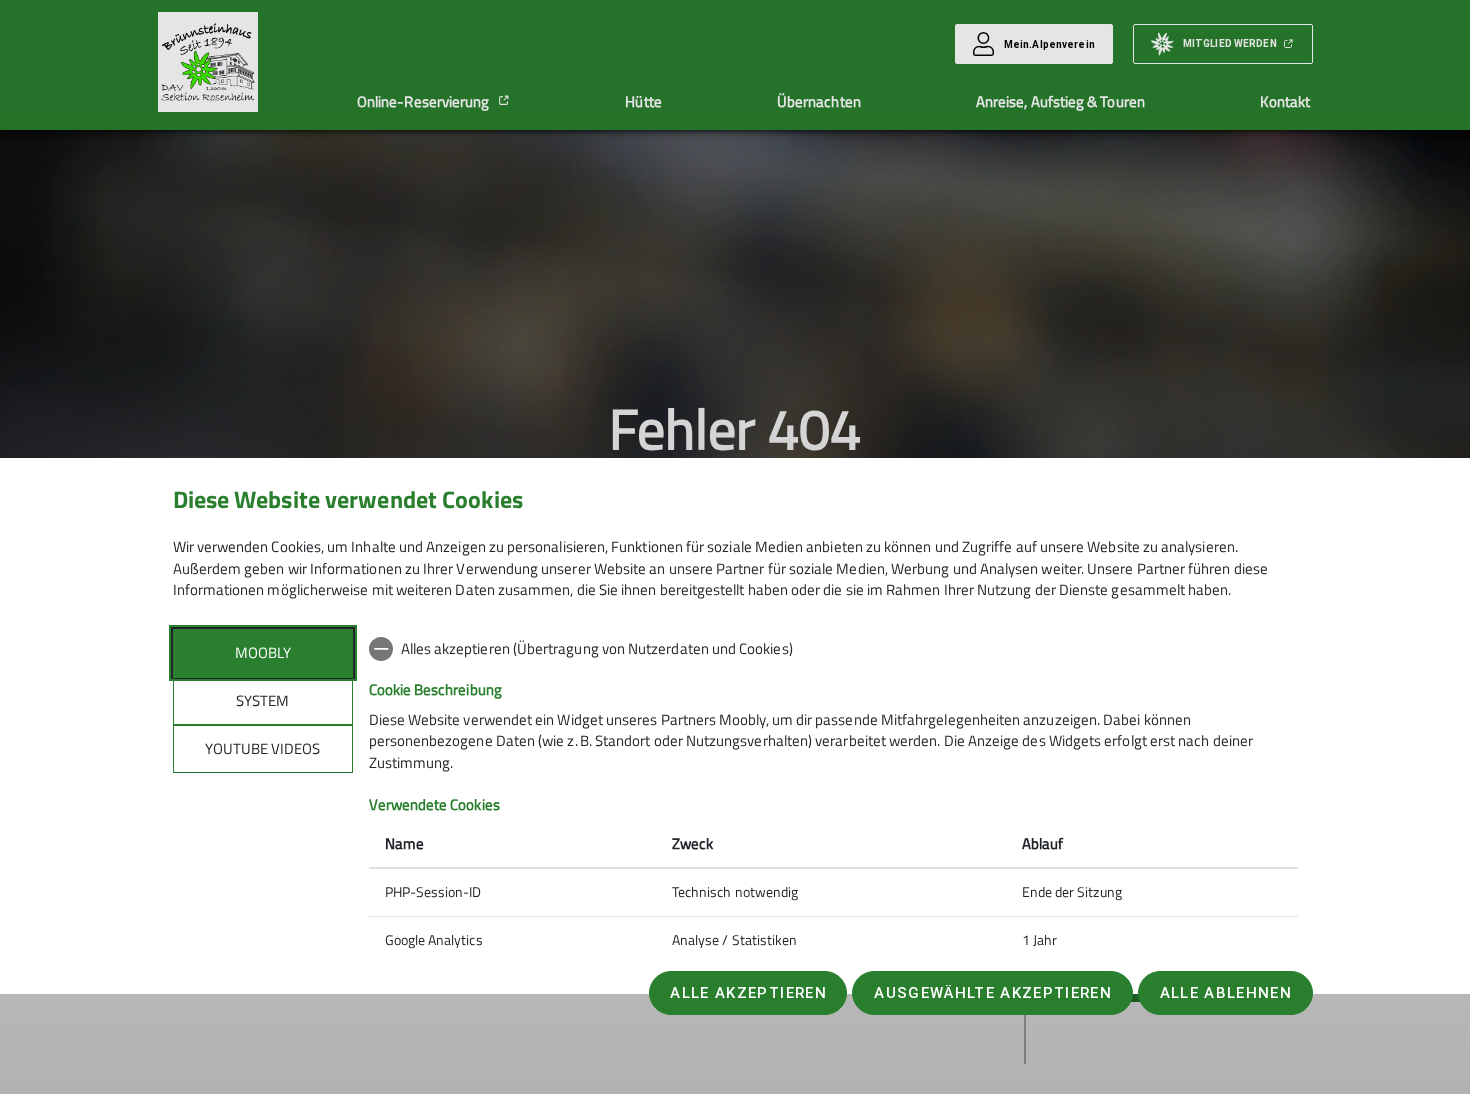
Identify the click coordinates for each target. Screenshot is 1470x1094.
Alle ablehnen (1226, 993)
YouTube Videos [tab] (262, 748)
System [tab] (262, 700)
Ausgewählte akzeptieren (993, 993)
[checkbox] (833, 649)
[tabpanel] (833, 796)
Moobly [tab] (263, 652)
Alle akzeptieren (748, 993)
